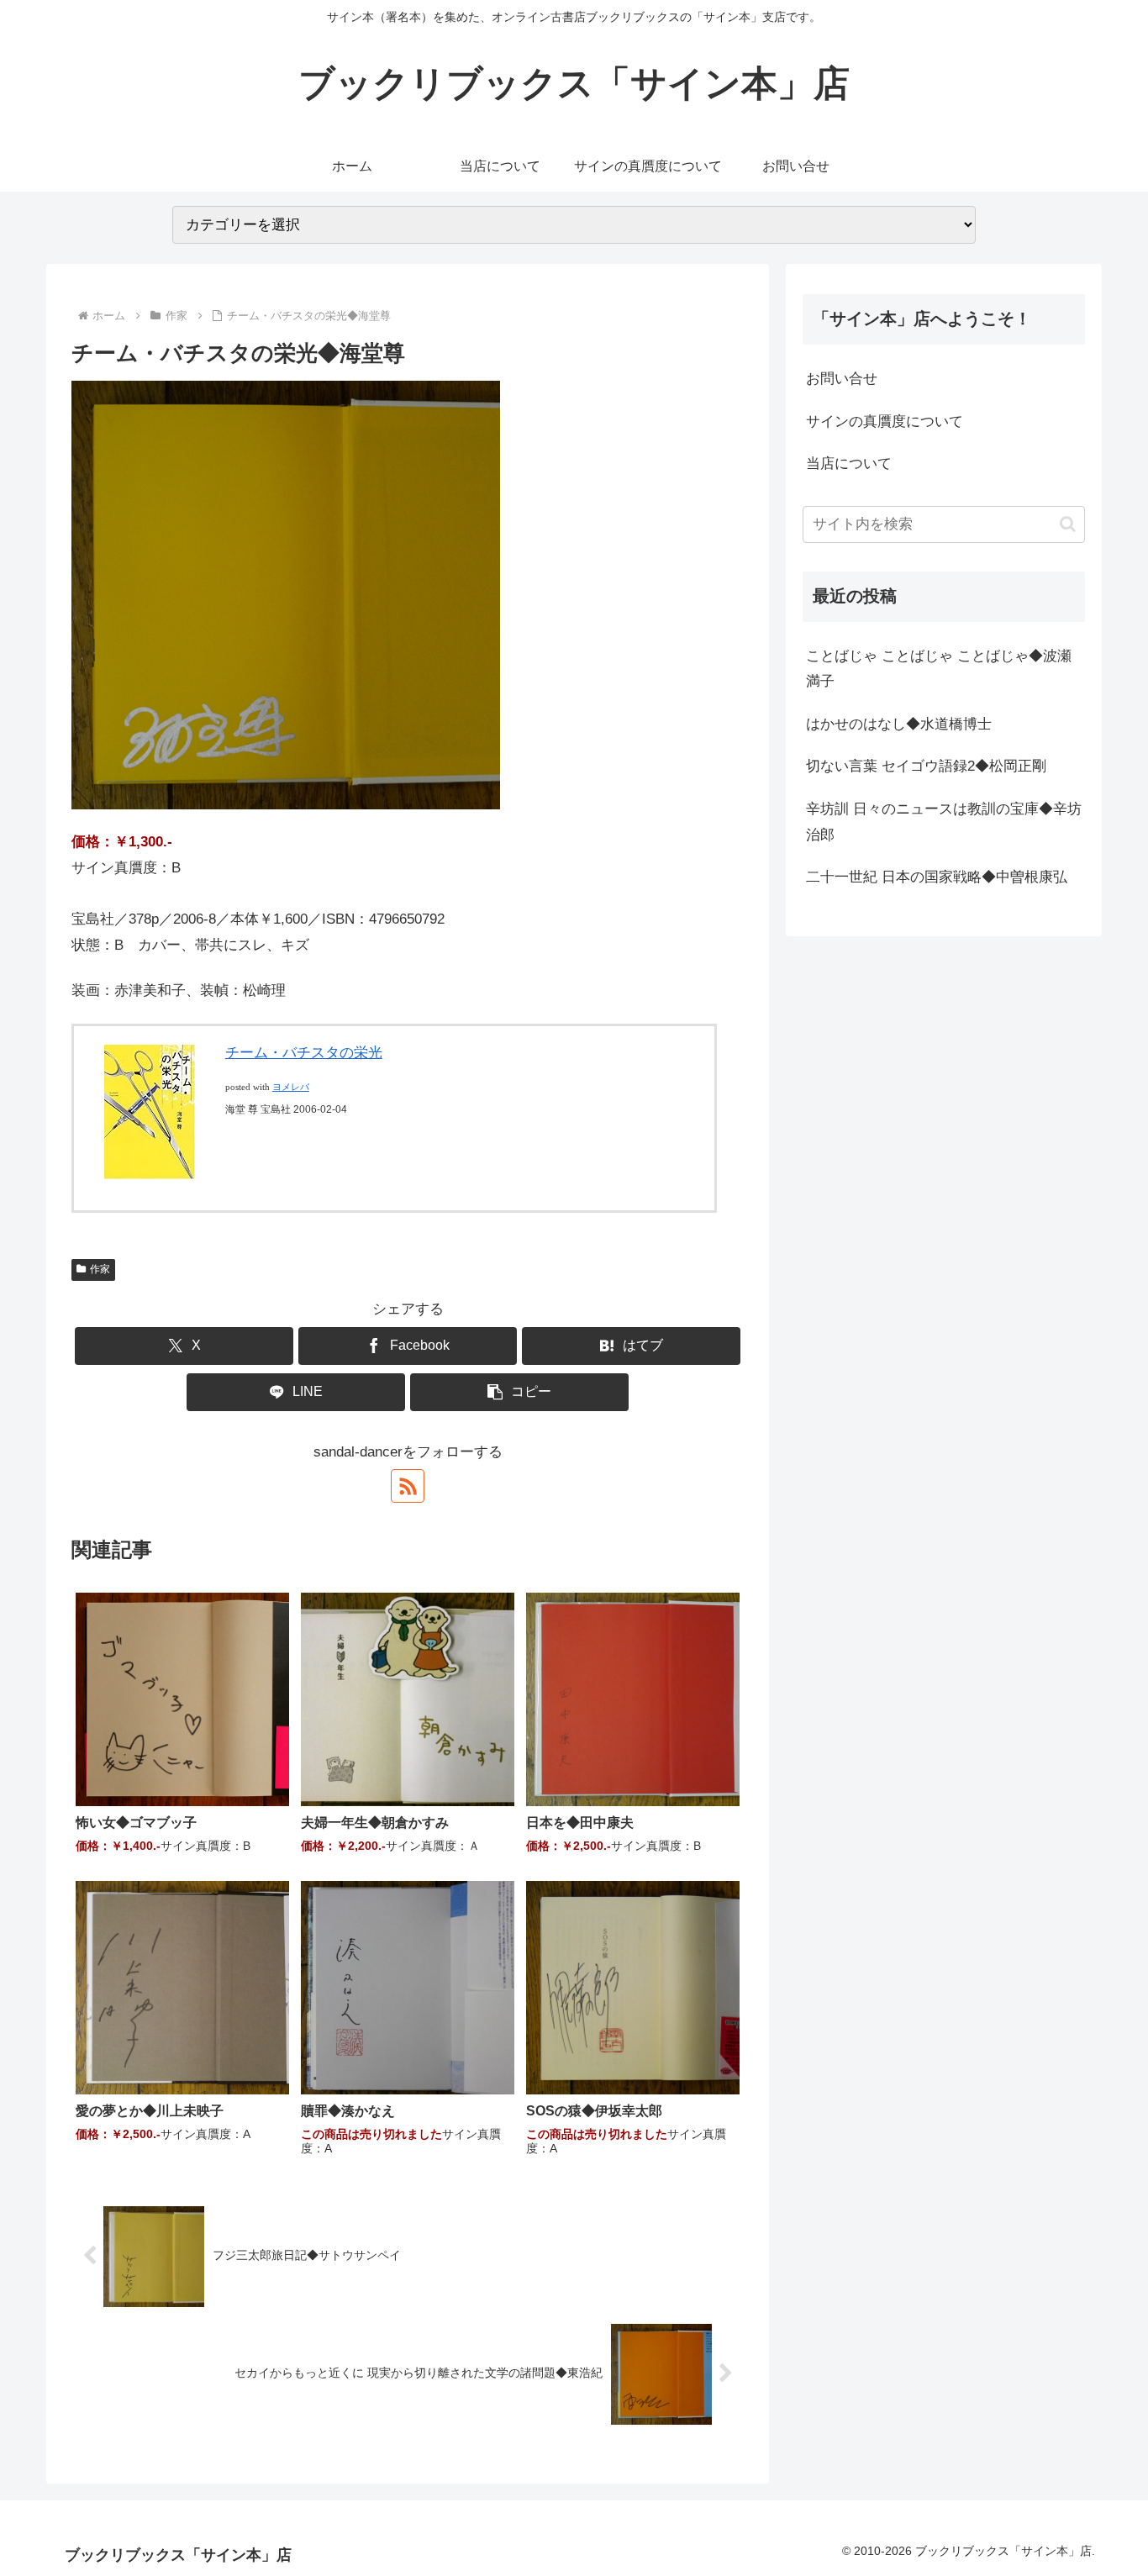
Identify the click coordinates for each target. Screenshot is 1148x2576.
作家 (100, 1269)
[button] (519, 1392)
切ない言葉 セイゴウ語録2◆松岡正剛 (926, 766)
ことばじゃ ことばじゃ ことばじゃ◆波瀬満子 (939, 669)
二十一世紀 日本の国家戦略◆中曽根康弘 (937, 877)
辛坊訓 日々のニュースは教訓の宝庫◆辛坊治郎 (944, 822)
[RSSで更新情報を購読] (408, 1486)
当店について (849, 464)
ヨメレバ (291, 1087)
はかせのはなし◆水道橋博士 (899, 724)
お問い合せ (842, 379)
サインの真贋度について (885, 421)
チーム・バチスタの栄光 (304, 1053)
